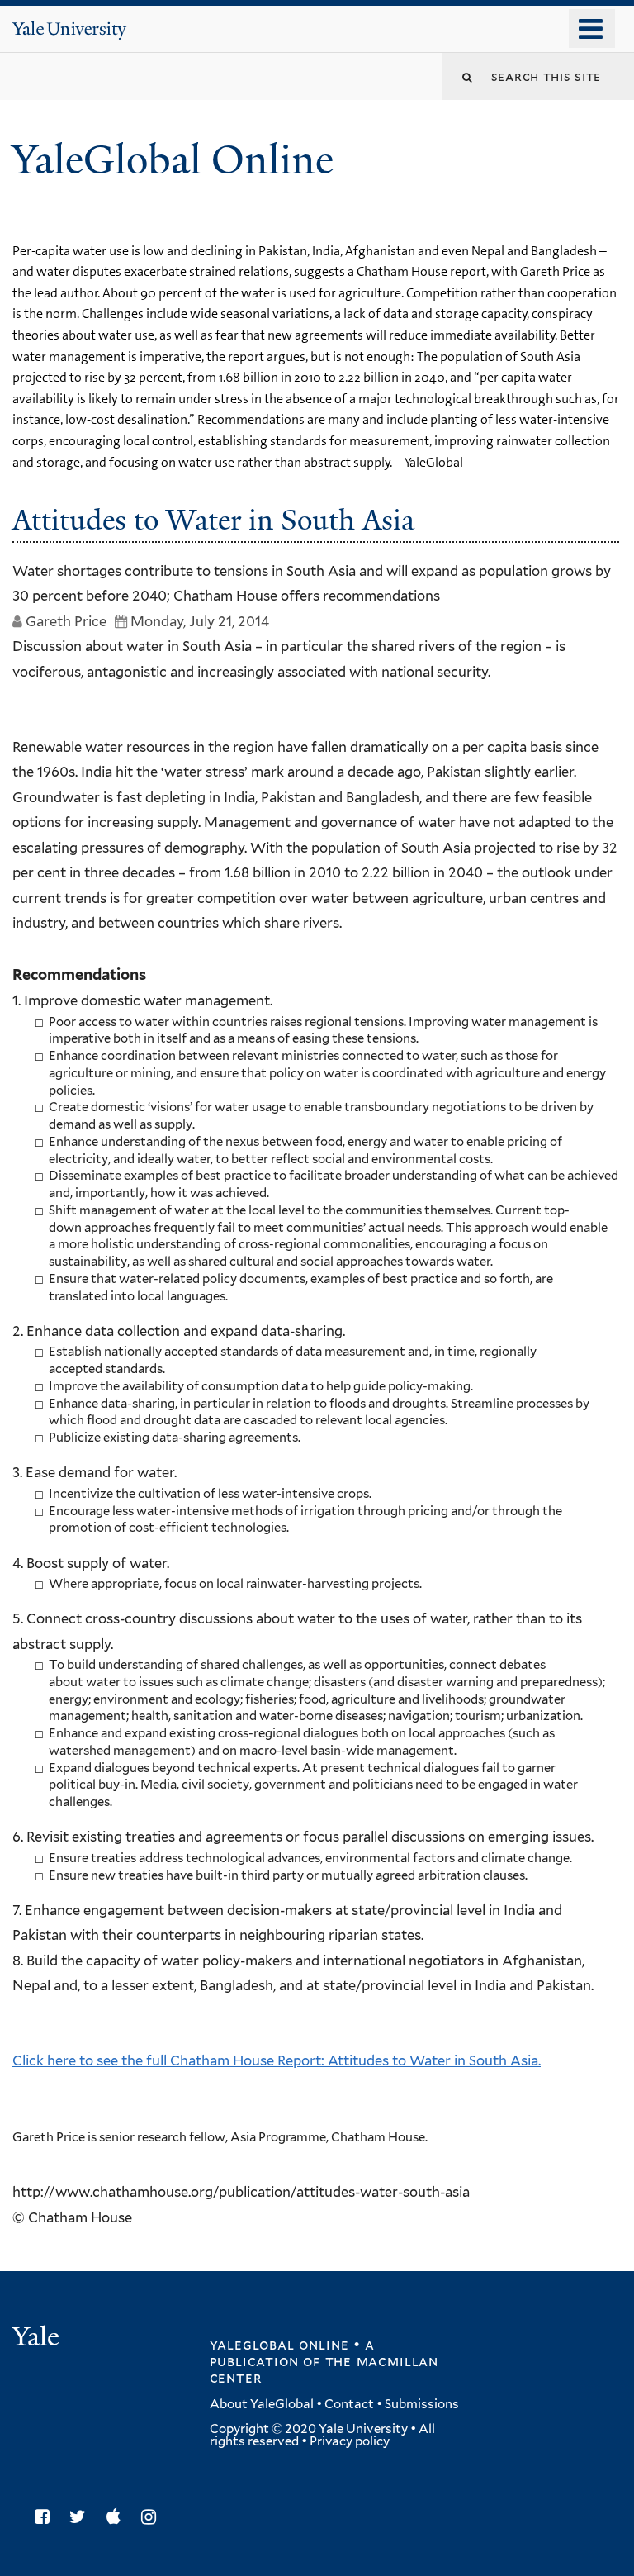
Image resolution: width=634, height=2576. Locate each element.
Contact (349, 2404)
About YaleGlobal (262, 2404)
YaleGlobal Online (173, 160)
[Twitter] (82, 2517)
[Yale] (38, 2338)
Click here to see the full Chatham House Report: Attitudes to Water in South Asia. (277, 2060)
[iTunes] (118, 2517)
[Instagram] (153, 2517)
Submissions (422, 2404)
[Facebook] (46, 2517)
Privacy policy (350, 2441)
